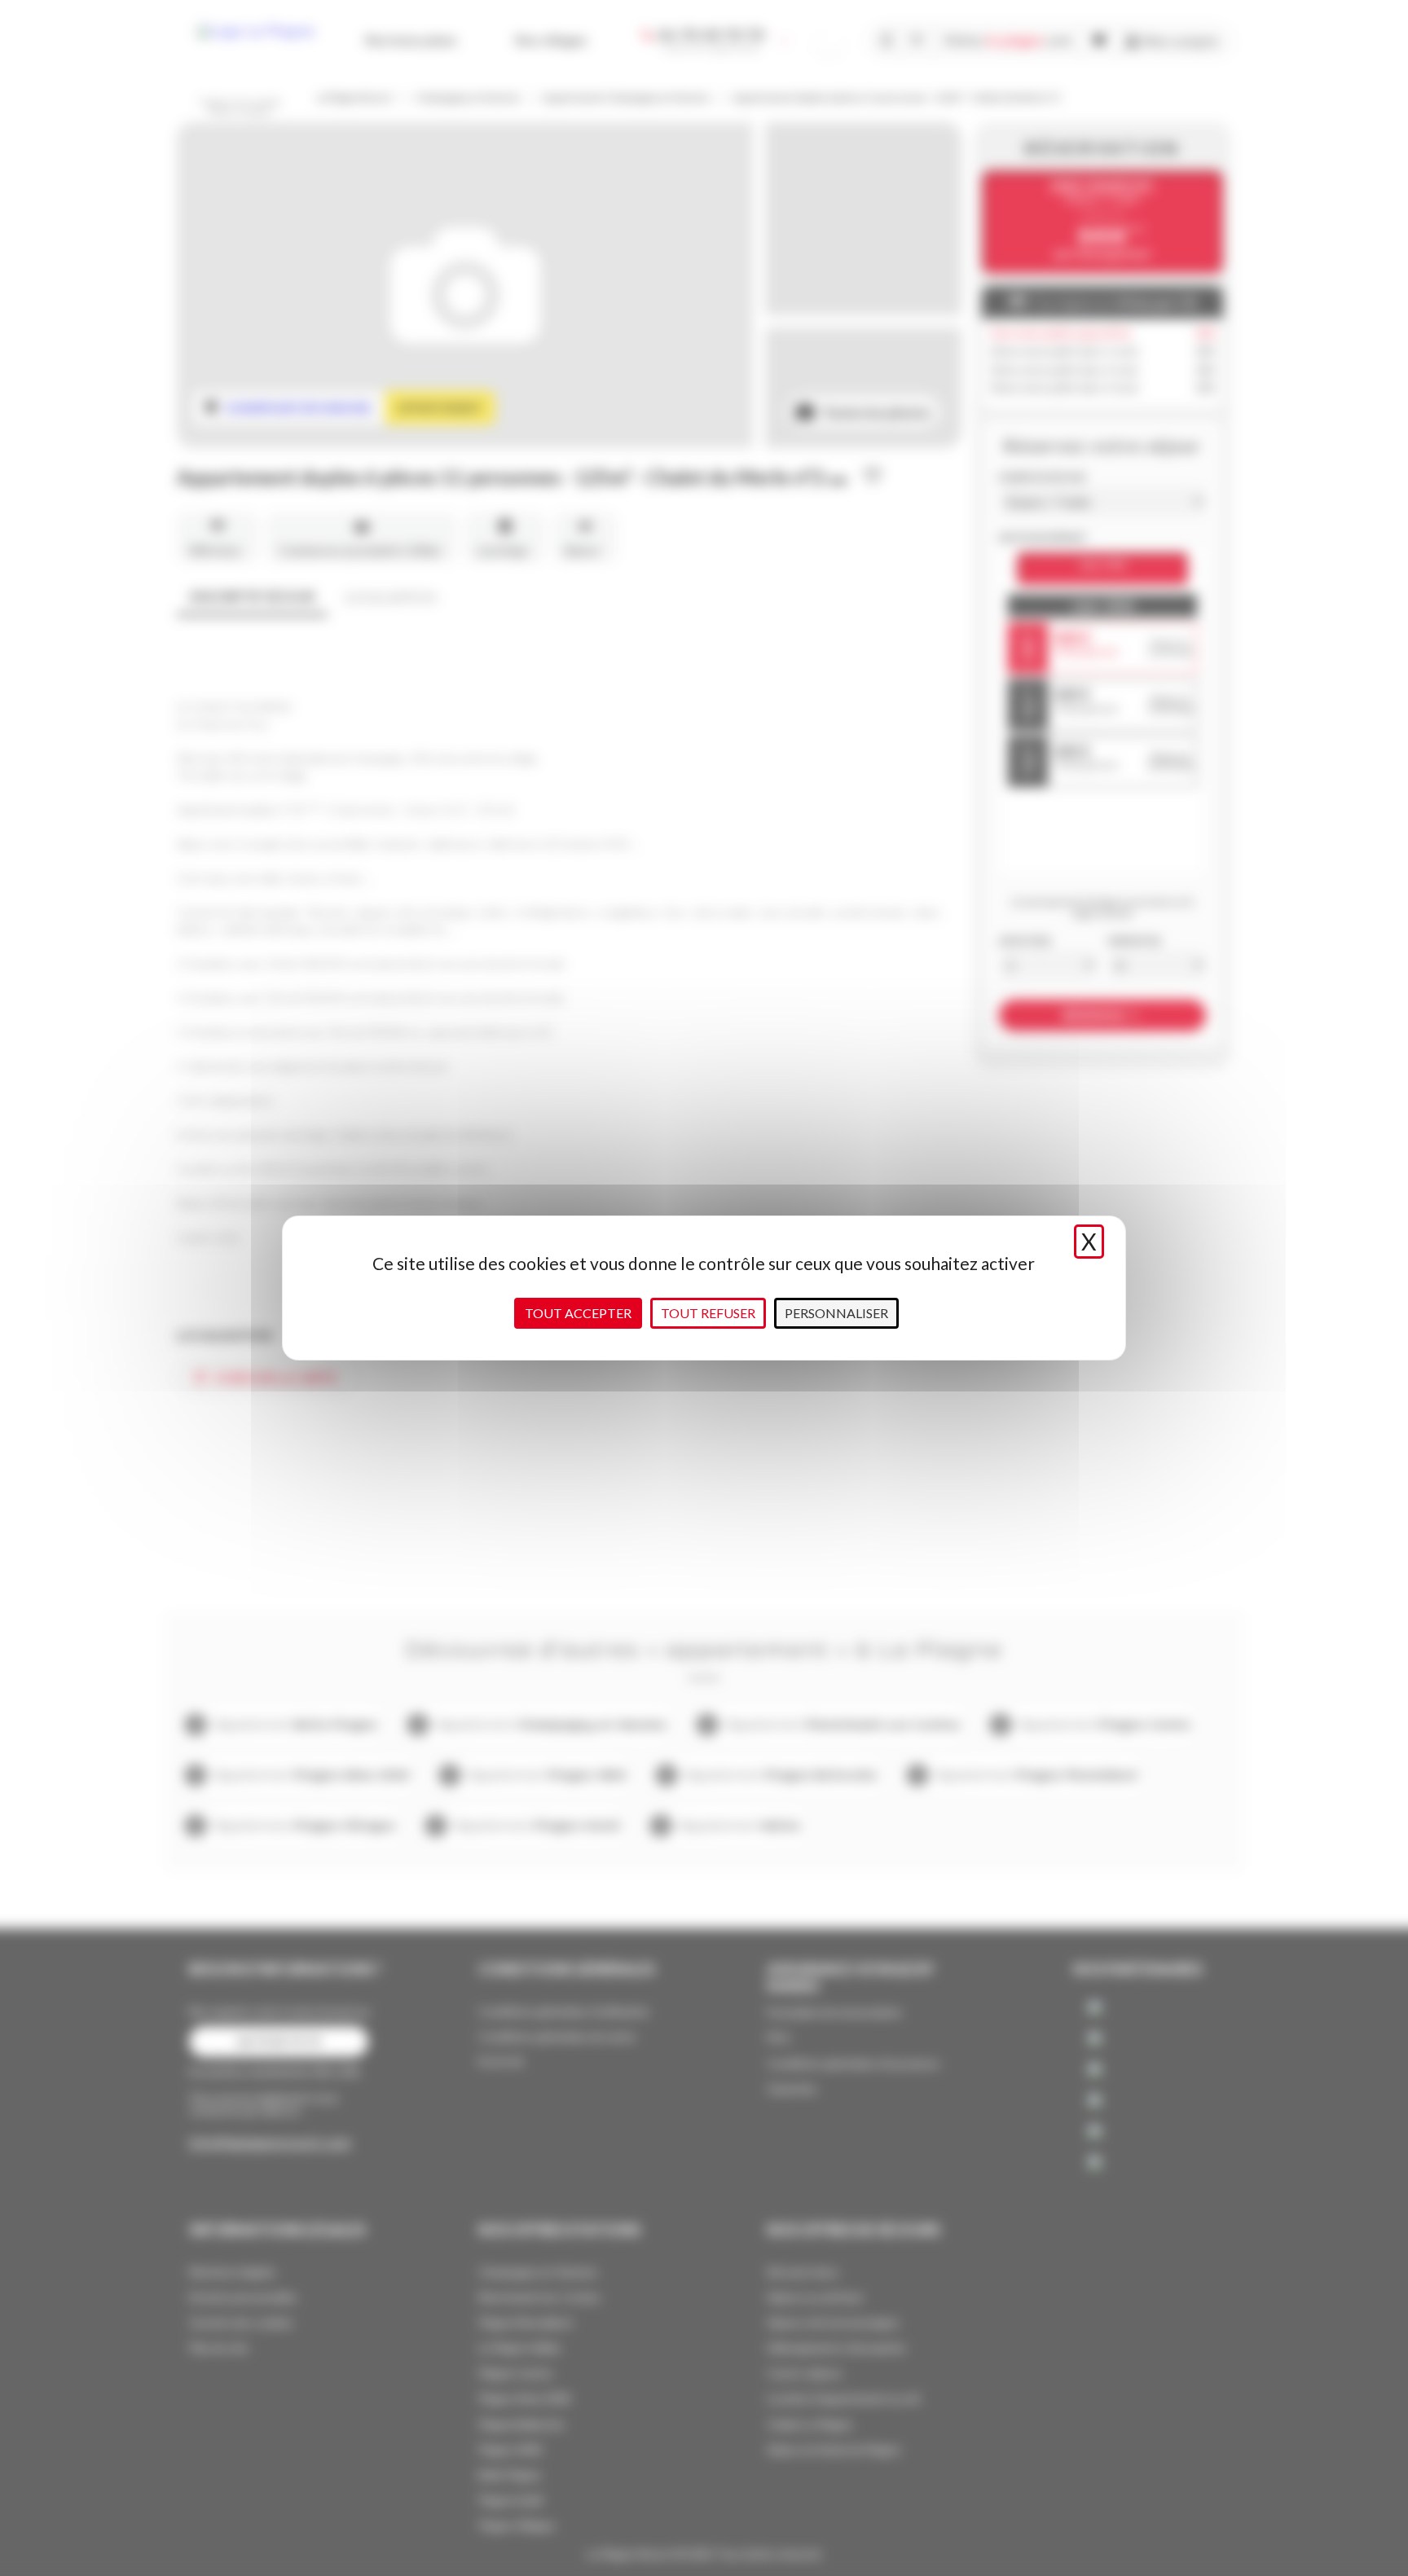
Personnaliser (836, 1313)
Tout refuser (708, 1313)
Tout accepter (578, 1313)
